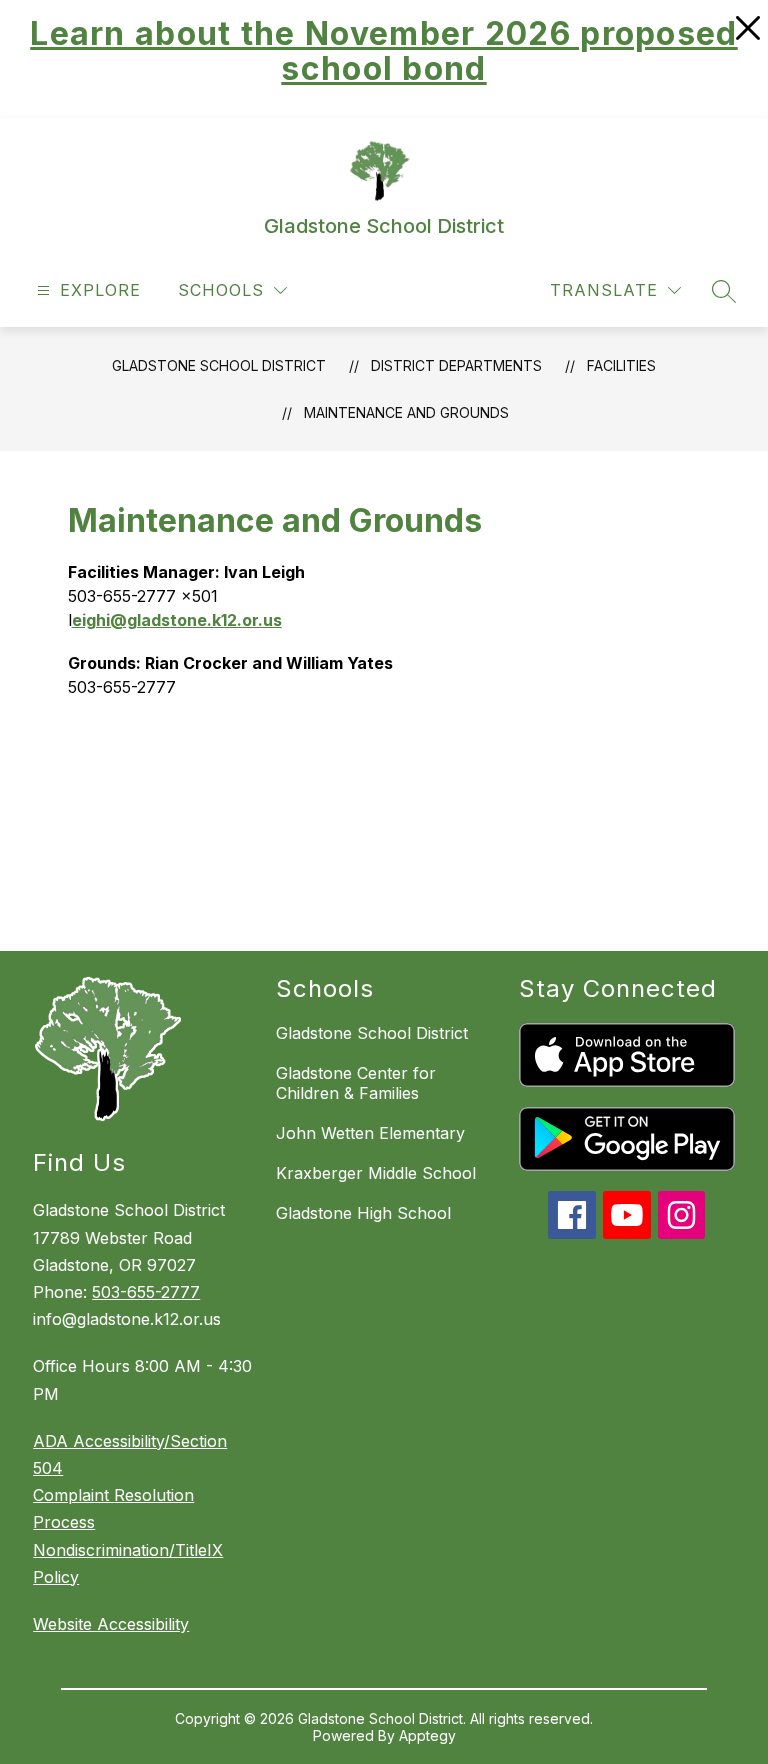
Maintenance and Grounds (406, 412)
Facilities (621, 365)
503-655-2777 (146, 1292)
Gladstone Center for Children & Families (356, 1083)
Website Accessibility (111, 1624)
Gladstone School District (219, 365)
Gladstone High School (363, 1213)
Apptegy (427, 1735)
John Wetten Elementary (370, 1133)
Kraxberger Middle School (376, 1173)
